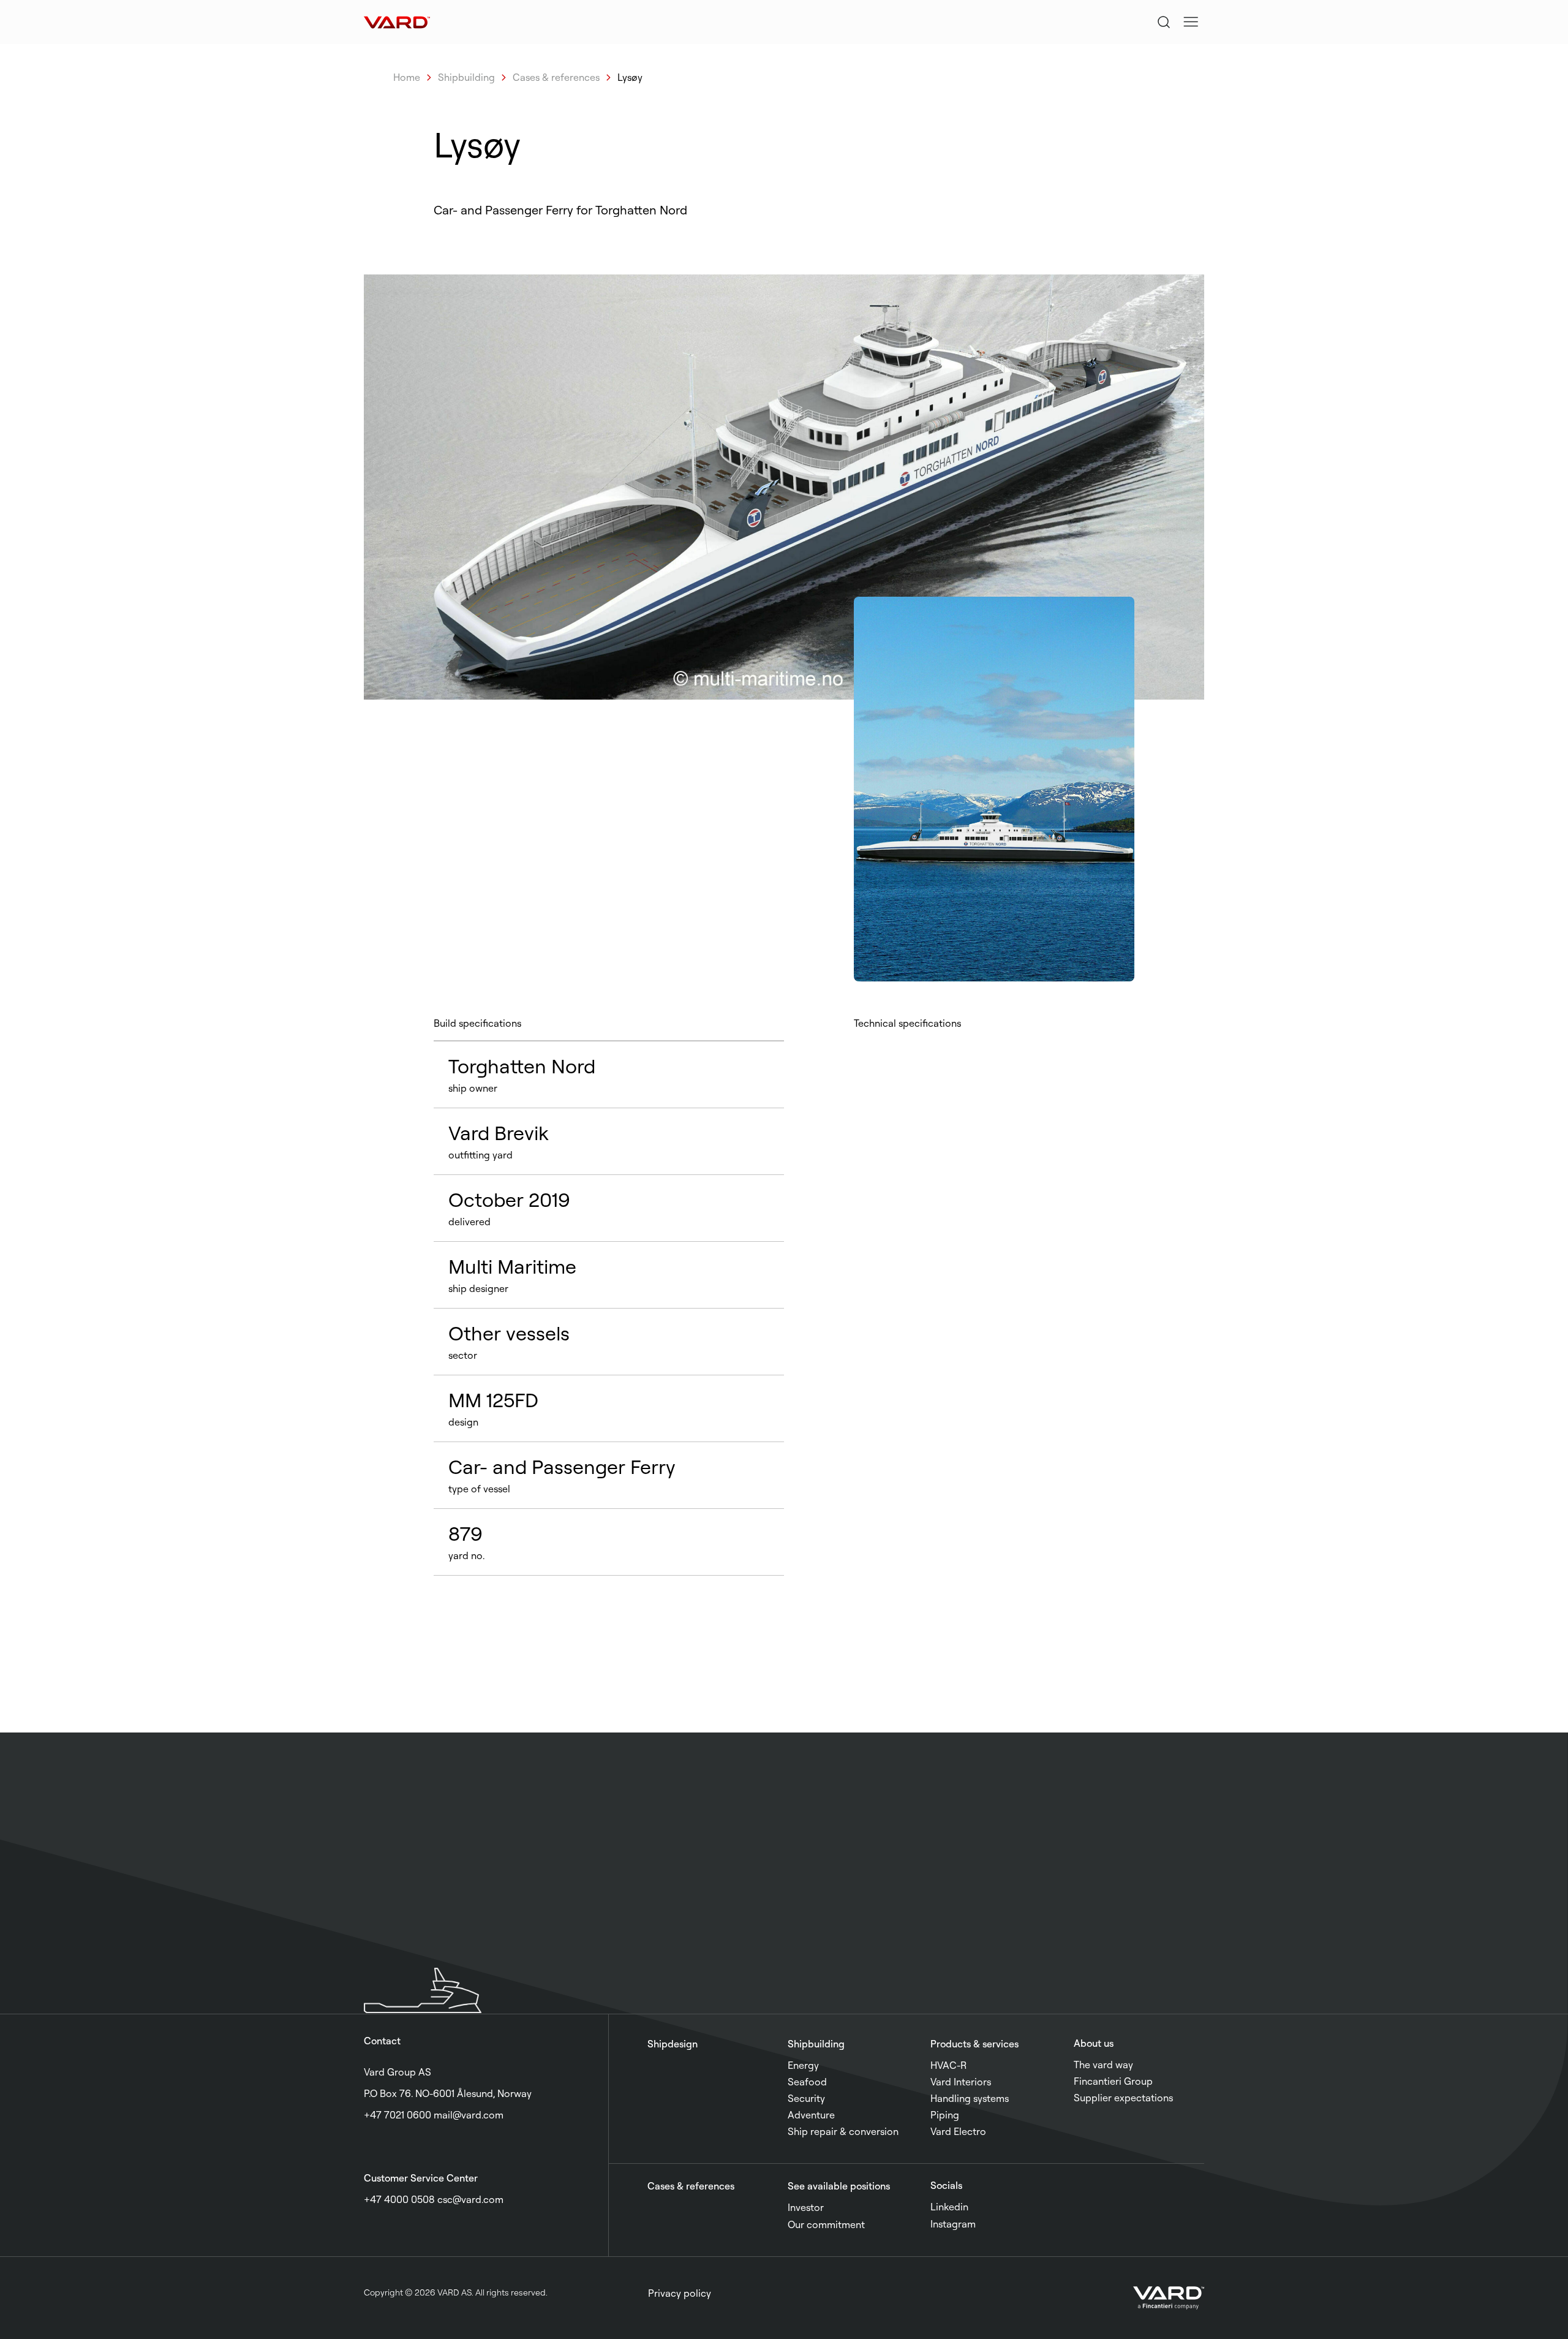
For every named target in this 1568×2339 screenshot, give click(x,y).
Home (407, 77)
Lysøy (630, 77)
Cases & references (556, 77)
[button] (1191, 22)
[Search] (1164, 22)
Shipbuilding (466, 77)
